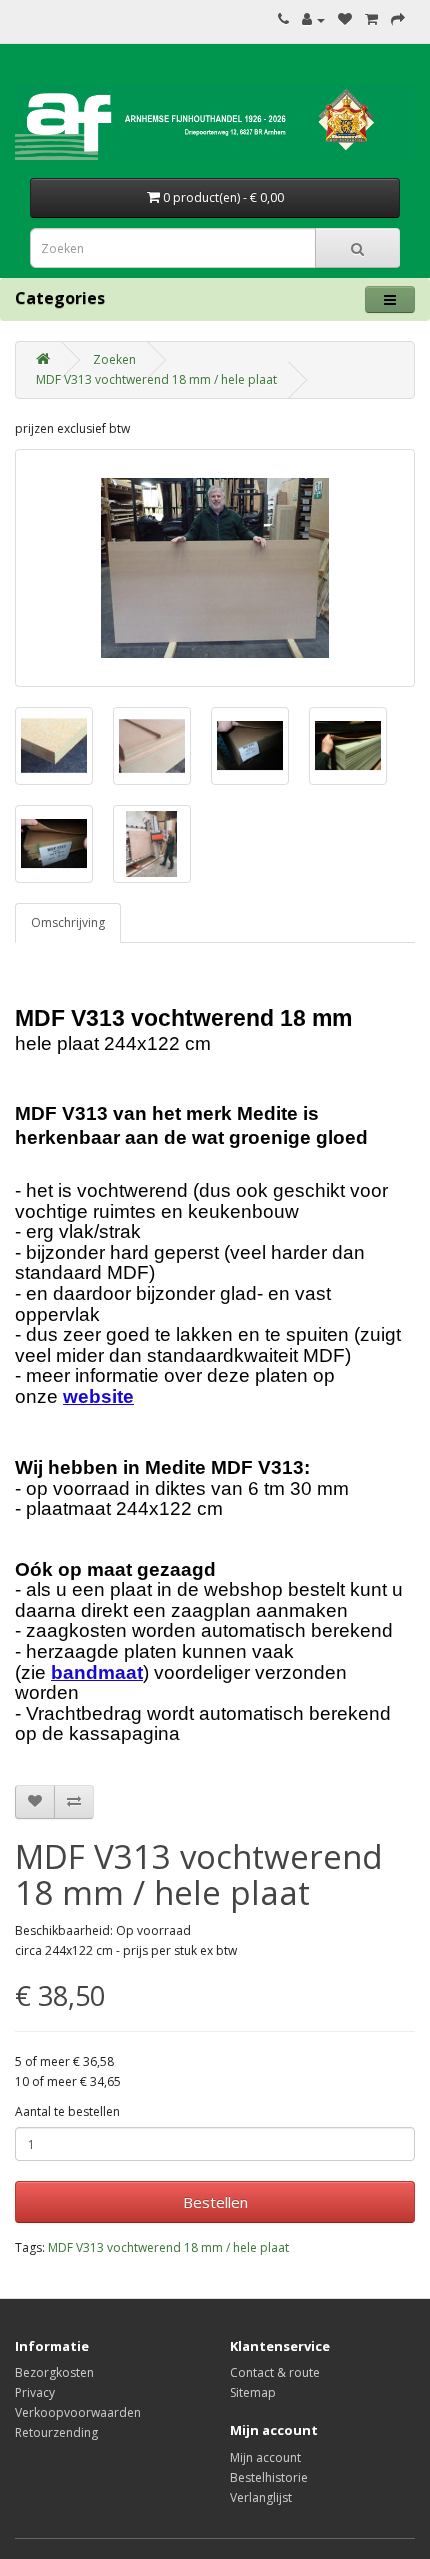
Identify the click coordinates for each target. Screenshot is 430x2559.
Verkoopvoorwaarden (78, 2412)
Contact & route (275, 2372)
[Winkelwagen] (371, 19)
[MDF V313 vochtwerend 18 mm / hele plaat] (215, 568)
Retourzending (56, 2432)
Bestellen (215, 2202)
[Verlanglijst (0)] (345, 19)
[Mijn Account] (313, 19)
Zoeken (114, 359)
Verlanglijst (261, 2497)
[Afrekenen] (398, 19)
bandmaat (97, 1672)
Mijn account (265, 2457)
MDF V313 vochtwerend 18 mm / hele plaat (156, 379)
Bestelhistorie (269, 2477)
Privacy (35, 2392)
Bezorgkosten (54, 2372)
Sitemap (253, 2392)
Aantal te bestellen (67, 2111)
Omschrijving (68, 922)
